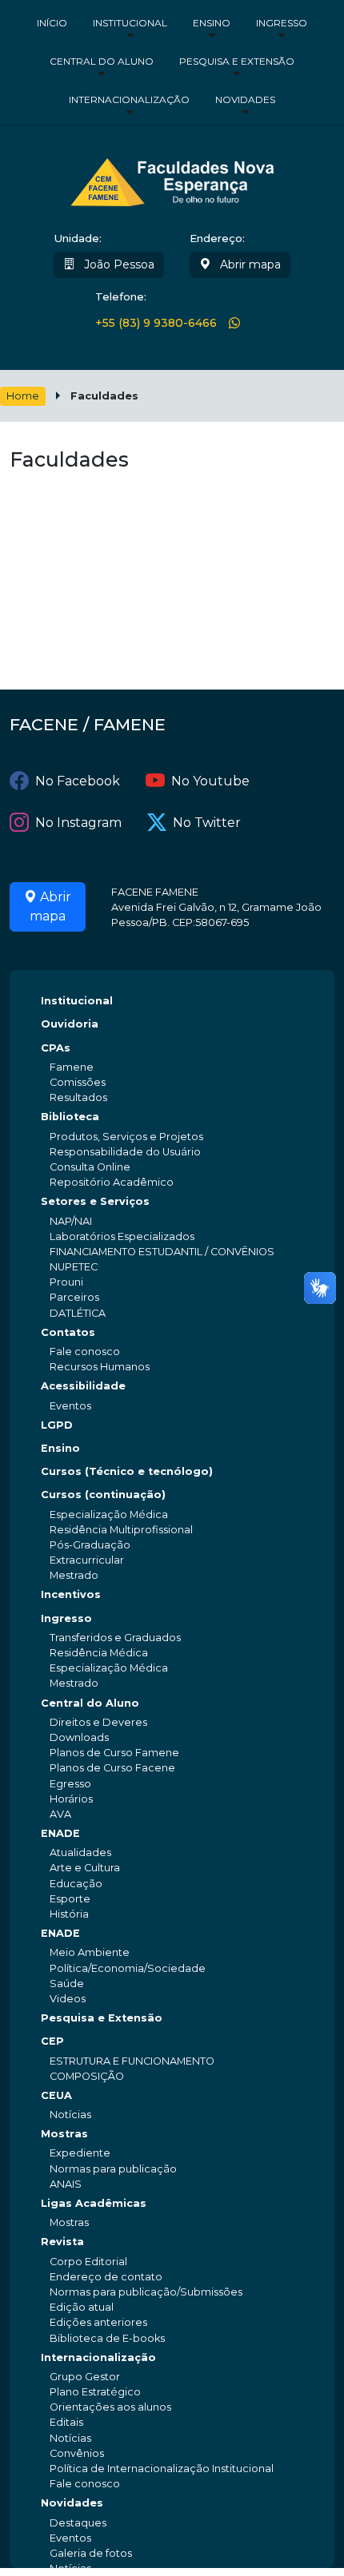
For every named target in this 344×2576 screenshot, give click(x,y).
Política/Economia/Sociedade (128, 1968)
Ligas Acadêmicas (94, 2203)
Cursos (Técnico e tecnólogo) (127, 1471)
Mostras (64, 2134)
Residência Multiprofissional (121, 1530)
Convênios (77, 2453)
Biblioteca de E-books (107, 2338)
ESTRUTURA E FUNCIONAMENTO (132, 2061)
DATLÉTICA (78, 1313)
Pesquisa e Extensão (237, 61)
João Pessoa (118, 264)
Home (23, 396)
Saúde (67, 1984)
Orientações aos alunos (110, 2407)
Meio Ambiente (90, 1952)
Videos (68, 1999)
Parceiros (74, 1297)
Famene (72, 1067)
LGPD (57, 1425)
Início (52, 23)
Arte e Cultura (85, 1868)
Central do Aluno (102, 61)
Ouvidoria (70, 1024)
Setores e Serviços (95, 1201)
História (69, 1914)
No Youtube (210, 781)
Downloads (79, 1737)
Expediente (80, 2153)
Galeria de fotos (91, 2553)
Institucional (130, 23)
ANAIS (66, 2184)
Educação (76, 1884)
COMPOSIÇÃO (87, 2076)
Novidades (245, 99)
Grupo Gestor (85, 2377)
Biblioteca (70, 1117)
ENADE (60, 1833)
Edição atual (82, 2307)
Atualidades (80, 1852)
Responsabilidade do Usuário (125, 1152)
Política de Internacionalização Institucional (162, 2469)
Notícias (70, 2115)
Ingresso (282, 23)
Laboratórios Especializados (122, 1236)
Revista (62, 2242)
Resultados (78, 1097)
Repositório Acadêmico (112, 1182)
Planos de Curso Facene (112, 1768)
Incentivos (71, 1594)
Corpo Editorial (88, 2262)
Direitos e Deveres (98, 1722)
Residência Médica (99, 1653)
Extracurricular (87, 1560)
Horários (71, 1799)
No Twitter (207, 823)
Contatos (68, 1332)
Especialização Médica (109, 1515)
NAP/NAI (71, 1221)
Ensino (212, 23)
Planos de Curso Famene (114, 1753)
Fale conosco (85, 1352)
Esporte (70, 1899)
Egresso (70, 1784)
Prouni (66, 1282)
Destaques (78, 2523)
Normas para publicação (113, 2169)
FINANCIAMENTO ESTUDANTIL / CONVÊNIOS (162, 1252)
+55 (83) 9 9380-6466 (156, 323)
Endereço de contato (106, 2277)
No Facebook (78, 781)
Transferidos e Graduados (115, 1638)
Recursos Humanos (100, 1367)
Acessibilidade (83, 1386)
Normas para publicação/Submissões (146, 2292)
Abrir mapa (249, 264)
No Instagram (78, 823)
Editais (66, 2422)
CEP (52, 2041)
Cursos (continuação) (103, 1495)
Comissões (78, 1082)
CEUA (56, 2095)
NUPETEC (74, 1267)
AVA (60, 1814)
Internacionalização (129, 99)
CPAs (56, 1048)
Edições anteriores (98, 2322)
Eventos (70, 1406)
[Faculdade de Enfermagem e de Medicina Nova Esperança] (172, 179)
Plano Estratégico (95, 2392)
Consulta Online (90, 1167)
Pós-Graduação (90, 1545)
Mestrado (74, 1575)
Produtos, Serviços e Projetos (126, 1137)
